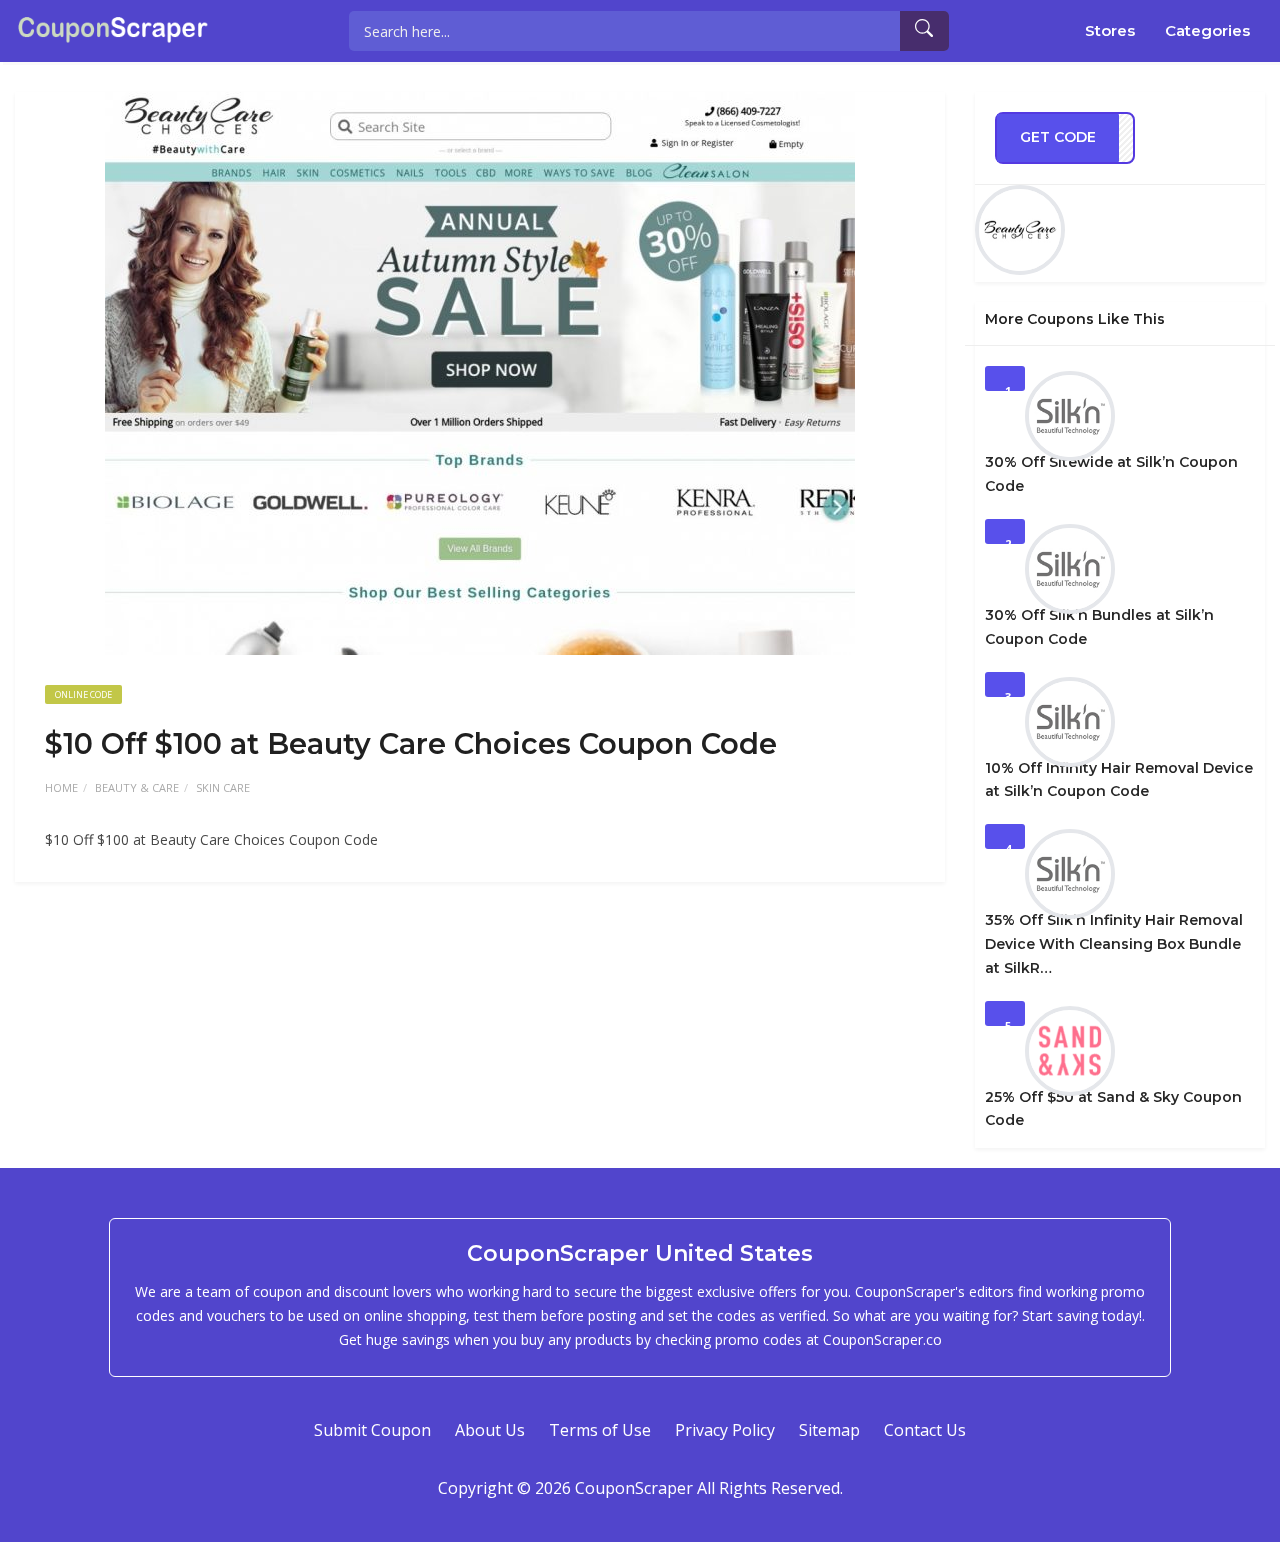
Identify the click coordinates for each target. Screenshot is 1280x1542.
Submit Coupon (372, 1430)
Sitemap (829, 1430)
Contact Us (925, 1430)
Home (61, 787)
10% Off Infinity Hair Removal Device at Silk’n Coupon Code (1119, 780)
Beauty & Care (137, 787)
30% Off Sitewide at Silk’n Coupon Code (1111, 474)
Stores (1110, 30)
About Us (490, 1430)
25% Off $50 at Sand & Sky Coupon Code (1113, 1109)
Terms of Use (600, 1430)
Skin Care (223, 787)
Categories (1207, 30)
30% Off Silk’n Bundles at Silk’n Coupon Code (1099, 627)
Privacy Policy (725, 1430)
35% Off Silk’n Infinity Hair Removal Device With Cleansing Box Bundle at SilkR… (1114, 944)
